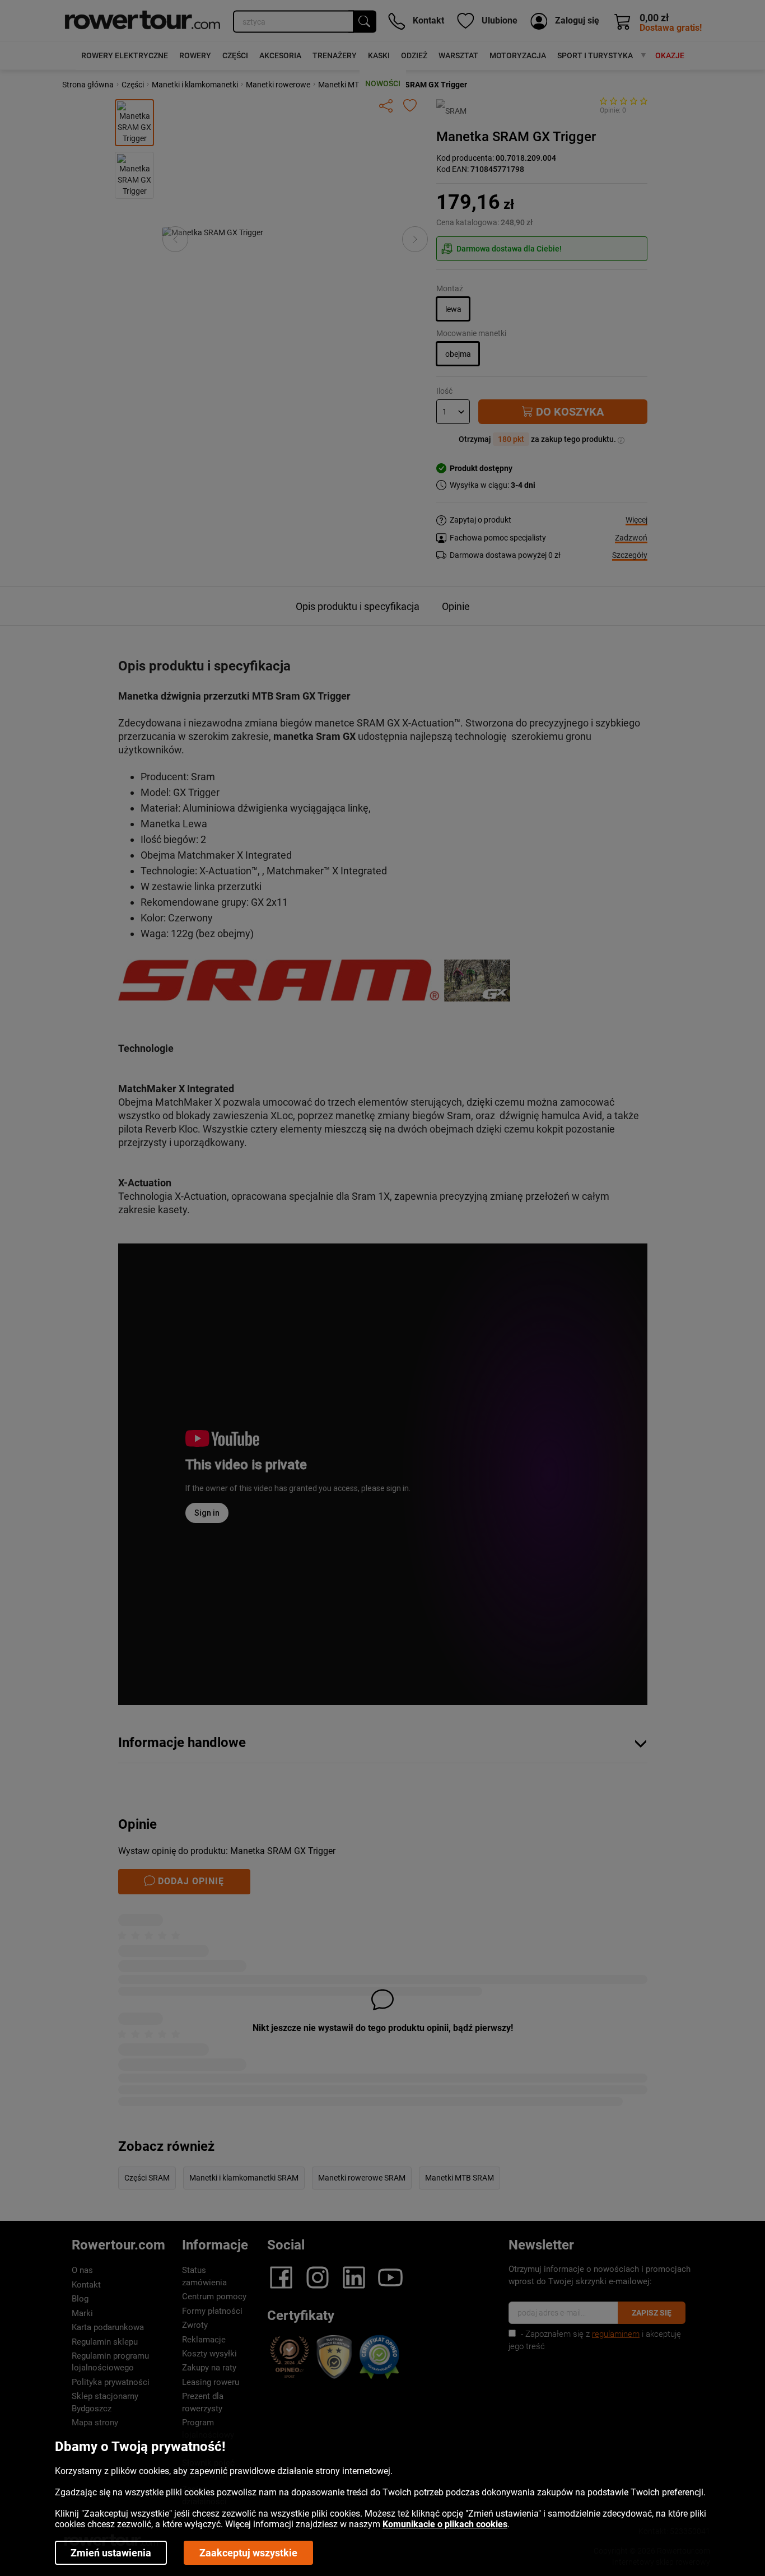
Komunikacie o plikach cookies (445, 2524)
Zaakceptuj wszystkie (248, 2553)
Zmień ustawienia (111, 2553)
